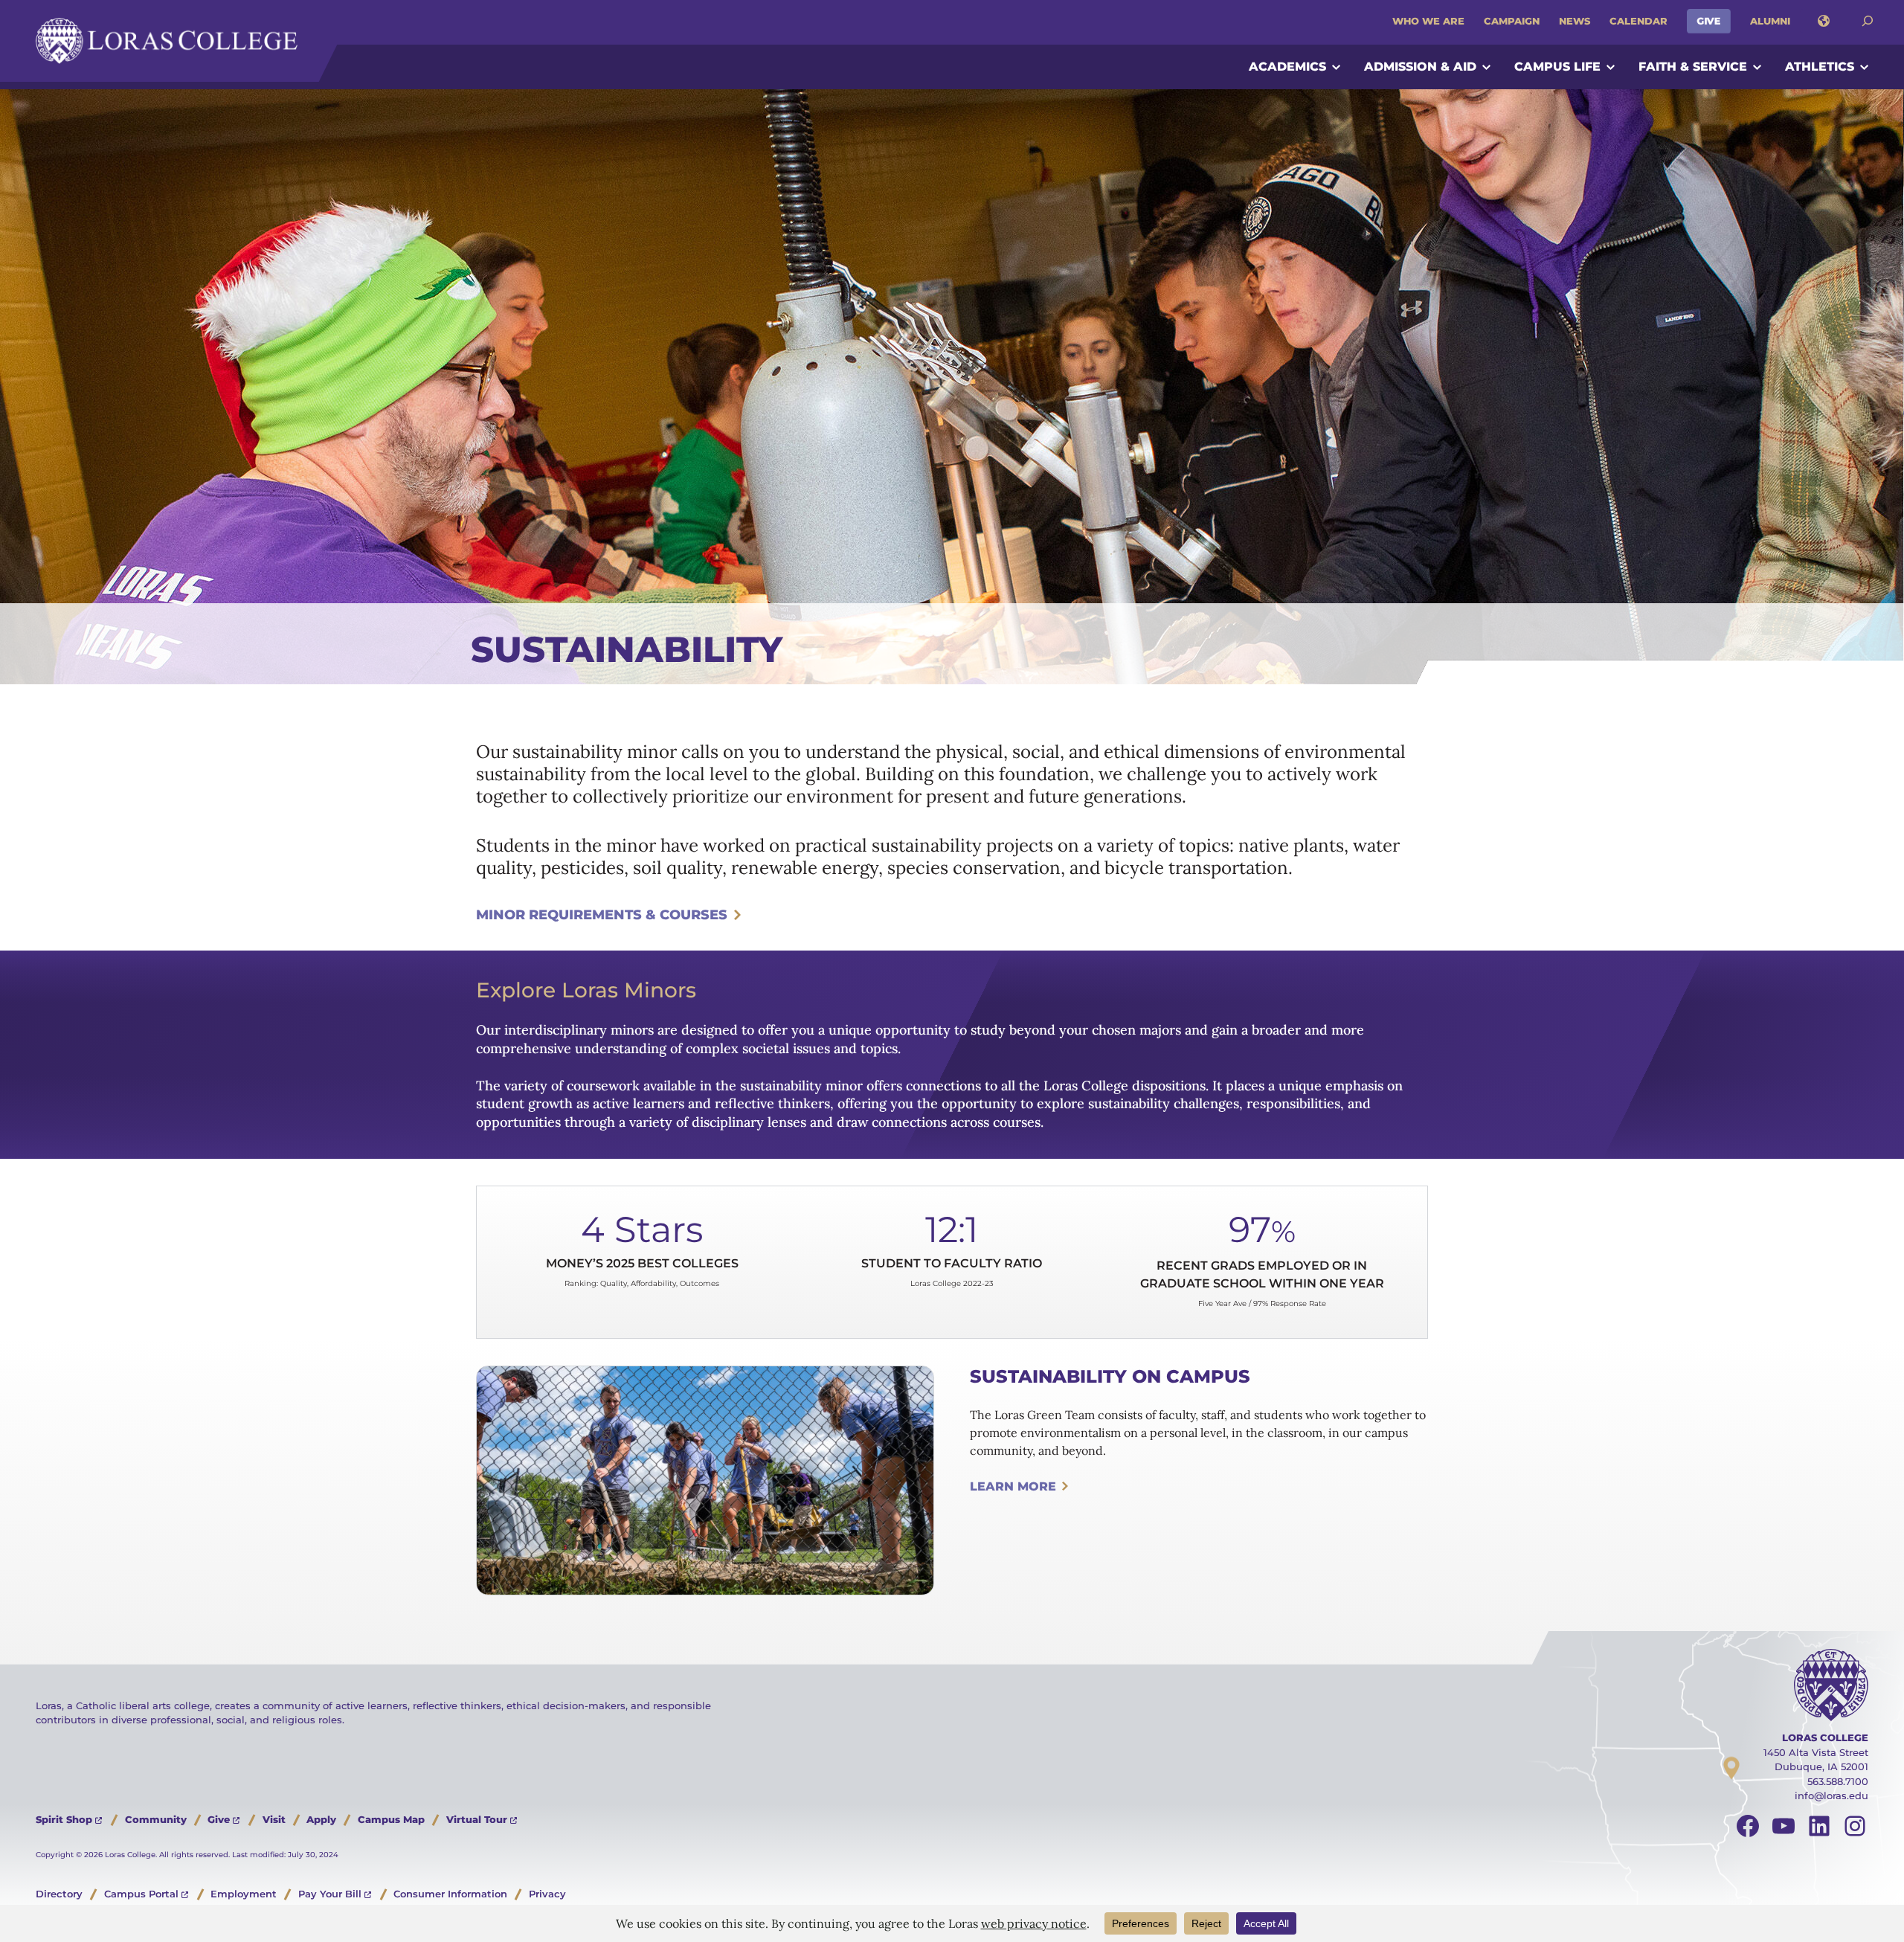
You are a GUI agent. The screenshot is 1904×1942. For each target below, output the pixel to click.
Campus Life (1557, 67)
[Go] (1868, 21)
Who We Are (1428, 21)
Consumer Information (450, 1894)
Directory (59, 1894)
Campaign (1512, 21)
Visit (274, 1819)
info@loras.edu (1831, 1795)
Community (156, 1819)
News (1575, 21)
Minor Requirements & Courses (602, 915)
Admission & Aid (1420, 67)
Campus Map (391, 1819)
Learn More (1013, 1486)
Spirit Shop (64, 1819)
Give (1709, 21)
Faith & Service (1693, 67)
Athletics (1820, 67)
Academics (1287, 67)
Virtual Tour (477, 1819)
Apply (321, 1819)
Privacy (547, 1894)
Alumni (1770, 21)
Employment (244, 1894)
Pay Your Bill (330, 1894)
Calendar (1638, 21)
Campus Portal (141, 1894)
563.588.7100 (1838, 1781)
